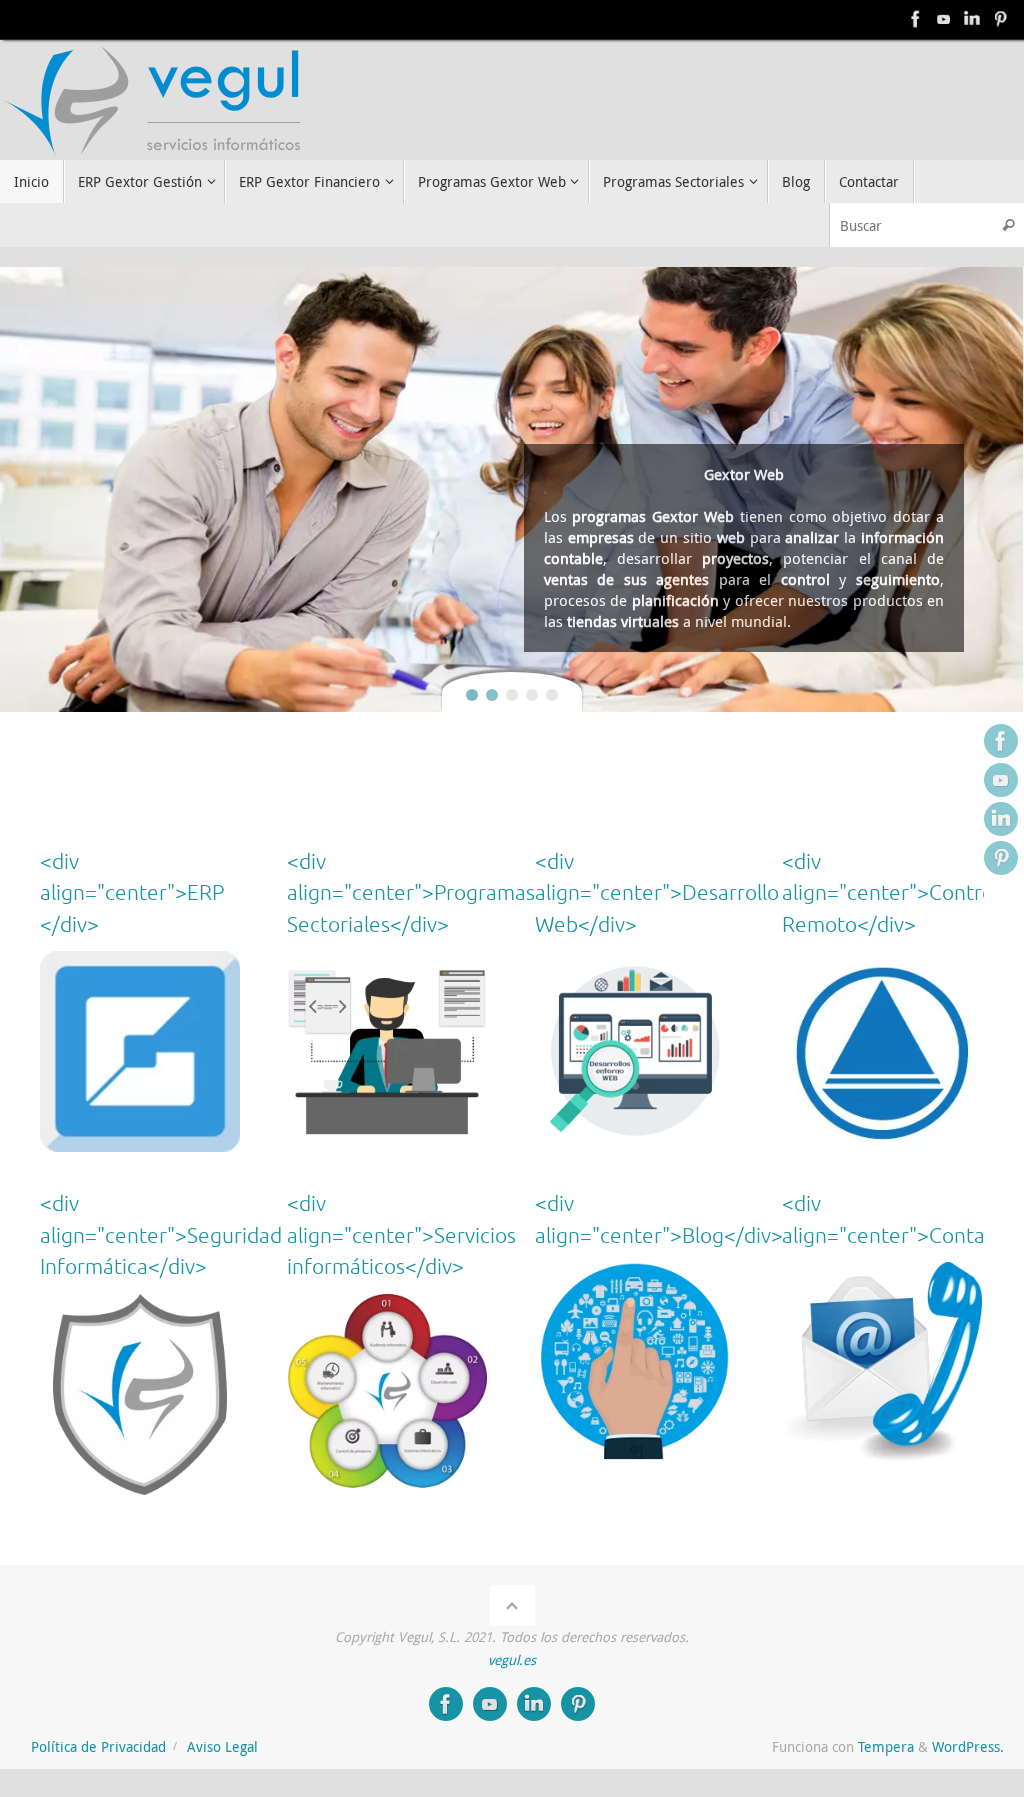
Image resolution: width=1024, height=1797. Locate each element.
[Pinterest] (1000, 19)
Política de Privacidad (98, 1747)
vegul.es (512, 1660)
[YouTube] (944, 19)
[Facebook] (916, 19)
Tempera (886, 1747)
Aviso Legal (222, 1747)
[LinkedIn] (972, 19)
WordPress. (968, 1747)
